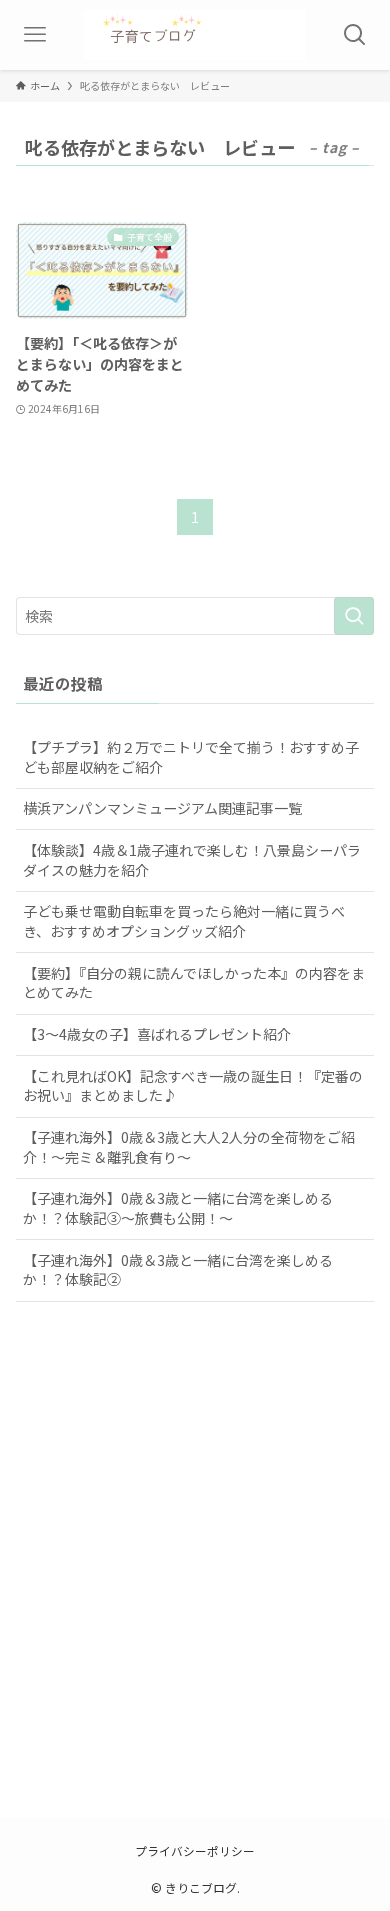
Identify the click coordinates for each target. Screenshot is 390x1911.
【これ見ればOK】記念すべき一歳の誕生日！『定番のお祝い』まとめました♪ (193, 1086)
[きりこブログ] (195, 35)
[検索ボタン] (355, 35)
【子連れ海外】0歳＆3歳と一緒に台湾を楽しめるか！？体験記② (178, 1270)
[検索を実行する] (354, 616)
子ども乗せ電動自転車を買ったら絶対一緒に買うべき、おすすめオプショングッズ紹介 (184, 921)
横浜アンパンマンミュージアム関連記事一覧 (162, 808)
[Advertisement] (195, 1581)
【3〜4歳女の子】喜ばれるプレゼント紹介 (157, 1034)
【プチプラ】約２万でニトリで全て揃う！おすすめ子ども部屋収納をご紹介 (191, 757)
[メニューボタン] (35, 35)
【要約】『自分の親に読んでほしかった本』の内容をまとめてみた (194, 983)
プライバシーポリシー (195, 1850)
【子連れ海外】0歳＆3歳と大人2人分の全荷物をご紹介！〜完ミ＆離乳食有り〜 (189, 1147)
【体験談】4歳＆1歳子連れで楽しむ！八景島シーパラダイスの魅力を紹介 (192, 860)
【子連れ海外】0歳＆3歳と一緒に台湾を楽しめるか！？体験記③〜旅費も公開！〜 (178, 1208)
